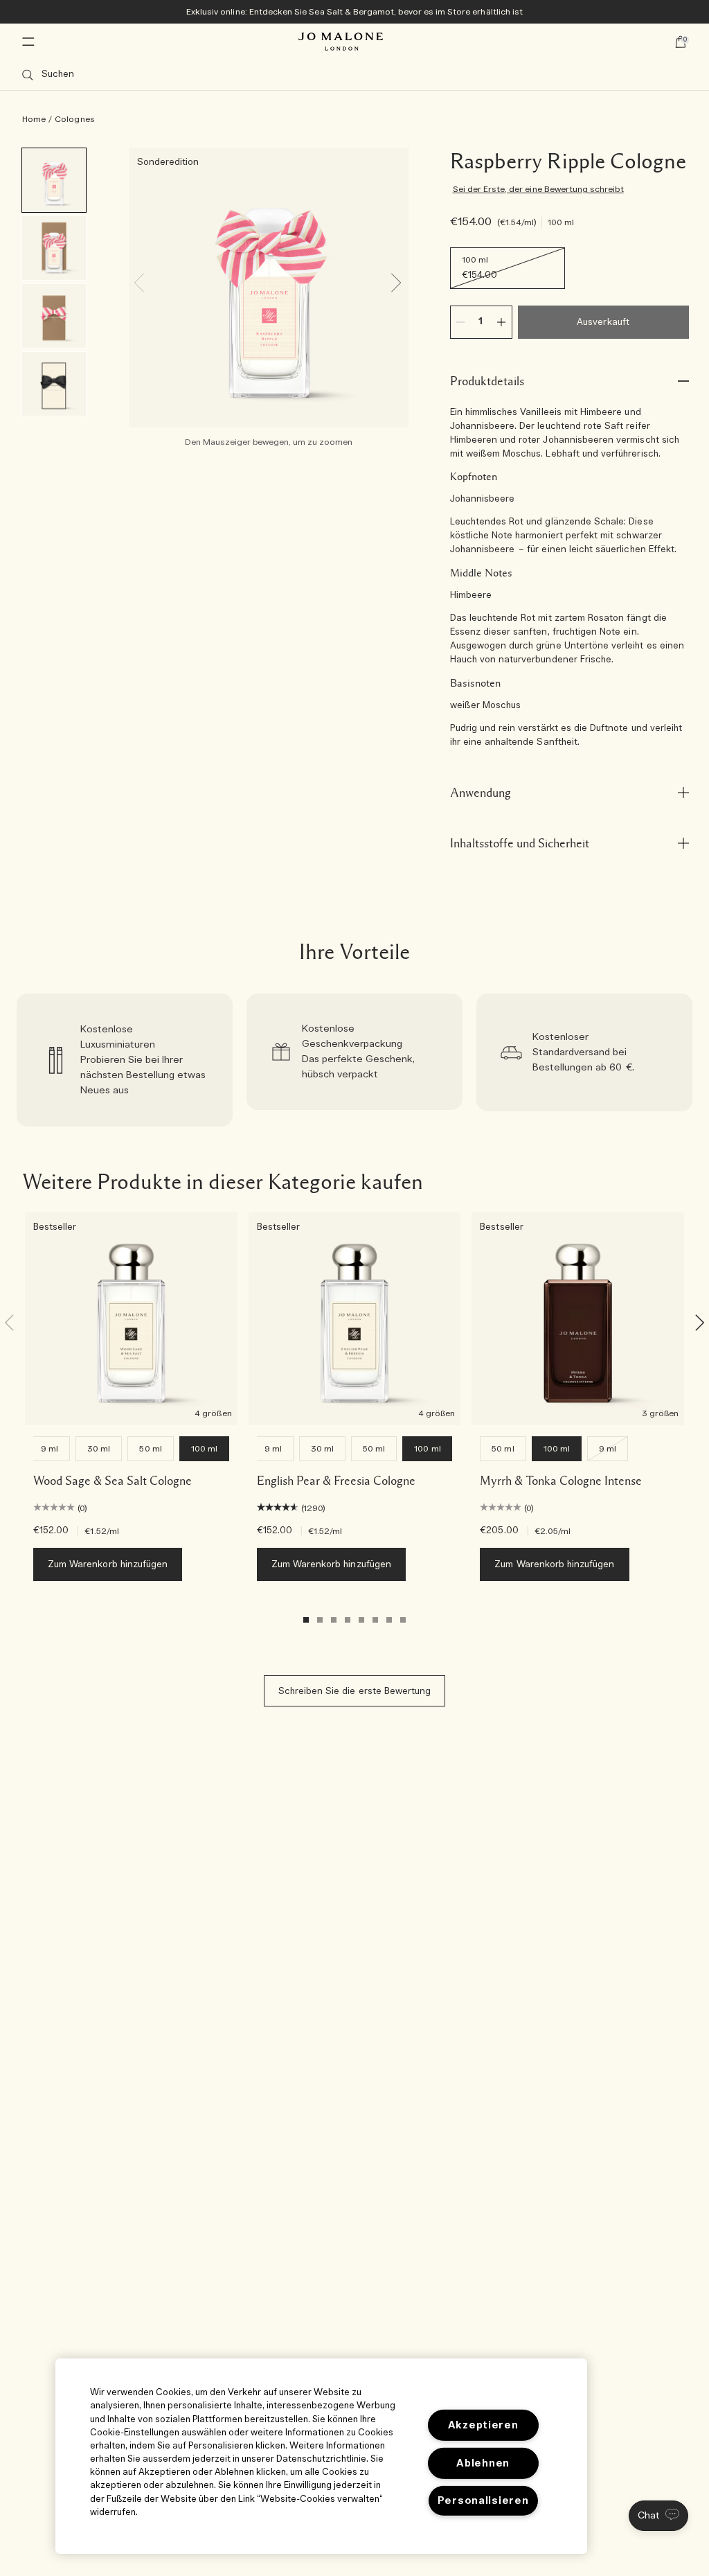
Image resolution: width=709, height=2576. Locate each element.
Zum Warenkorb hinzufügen (108, 1565)
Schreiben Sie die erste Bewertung (355, 1692)
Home (34, 119)
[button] (658, 2516)
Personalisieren (483, 2501)
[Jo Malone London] (341, 42)
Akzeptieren (483, 2425)
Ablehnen (483, 2463)
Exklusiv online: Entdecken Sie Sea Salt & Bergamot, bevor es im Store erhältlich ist (354, 12)
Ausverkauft (603, 323)
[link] (125, 1060)
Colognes (74, 119)
